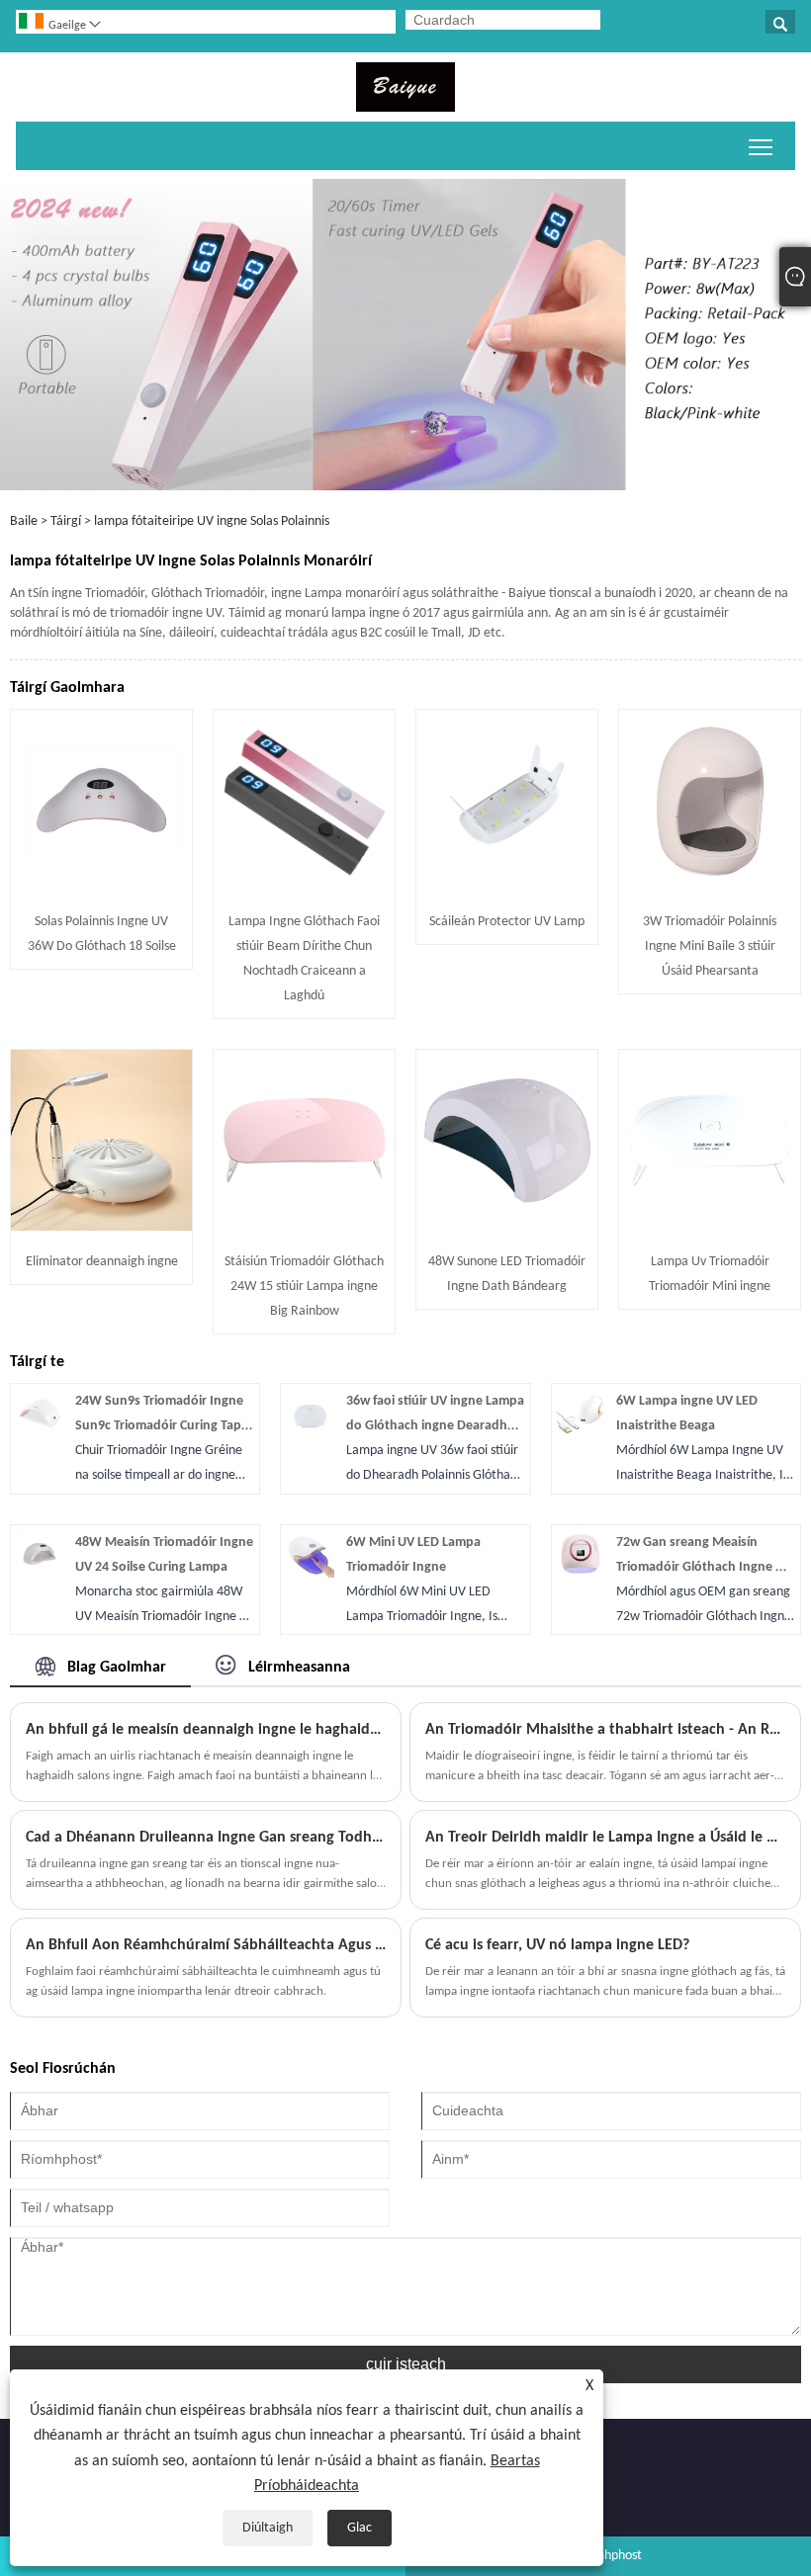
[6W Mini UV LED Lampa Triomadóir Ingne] (310, 1574)
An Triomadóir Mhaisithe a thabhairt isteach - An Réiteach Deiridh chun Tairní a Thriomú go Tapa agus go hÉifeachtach (605, 1730)
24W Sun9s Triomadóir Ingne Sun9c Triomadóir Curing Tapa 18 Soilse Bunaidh (162, 1426)
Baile (24, 521)
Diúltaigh (268, 2528)
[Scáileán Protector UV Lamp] (507, 887)
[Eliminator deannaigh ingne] (101, 1227)
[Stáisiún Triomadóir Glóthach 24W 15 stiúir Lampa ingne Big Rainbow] (304, 1227)
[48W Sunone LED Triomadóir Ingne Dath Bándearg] (507, 1227)
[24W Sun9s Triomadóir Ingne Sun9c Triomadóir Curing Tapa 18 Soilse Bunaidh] (40, 1434)
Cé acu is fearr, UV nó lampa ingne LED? (557, 1945)
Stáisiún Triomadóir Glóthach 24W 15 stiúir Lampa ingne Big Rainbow (304, 1287)
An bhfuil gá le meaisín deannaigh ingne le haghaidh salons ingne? (206, 1730)
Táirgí (66, 521)
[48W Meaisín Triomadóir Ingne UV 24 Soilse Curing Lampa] (40, 1574)
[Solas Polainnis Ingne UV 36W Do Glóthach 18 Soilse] (101, 887)
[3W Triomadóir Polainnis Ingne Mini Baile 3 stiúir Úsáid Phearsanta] (710, 887)
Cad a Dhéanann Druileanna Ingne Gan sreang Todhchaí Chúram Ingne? (206, 1838)
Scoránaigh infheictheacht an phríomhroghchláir (761, 146)
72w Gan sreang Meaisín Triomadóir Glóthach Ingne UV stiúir (704, 1567)
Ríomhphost (609, 2556)
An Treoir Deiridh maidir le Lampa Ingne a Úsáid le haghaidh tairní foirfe (605, 1838)
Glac (360, 2528)
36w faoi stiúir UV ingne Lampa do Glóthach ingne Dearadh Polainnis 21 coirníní (435, 1426)
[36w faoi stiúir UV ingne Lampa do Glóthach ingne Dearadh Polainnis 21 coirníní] (310, 1434)
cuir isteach (406, 2364)
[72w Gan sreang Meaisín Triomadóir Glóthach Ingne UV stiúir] (581, 1574)
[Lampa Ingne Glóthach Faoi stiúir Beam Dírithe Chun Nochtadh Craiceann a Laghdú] (304, 887)
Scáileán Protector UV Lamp (507, 922)
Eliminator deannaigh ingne (102, 1262)
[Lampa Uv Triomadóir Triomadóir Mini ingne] (710, 1227)
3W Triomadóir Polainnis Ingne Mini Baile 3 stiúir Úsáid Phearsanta (710, 946)
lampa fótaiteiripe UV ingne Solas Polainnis (212, 521)
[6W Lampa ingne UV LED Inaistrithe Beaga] (581, 1434)
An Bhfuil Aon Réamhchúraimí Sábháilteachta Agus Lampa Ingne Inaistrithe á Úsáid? (206, 1945)
